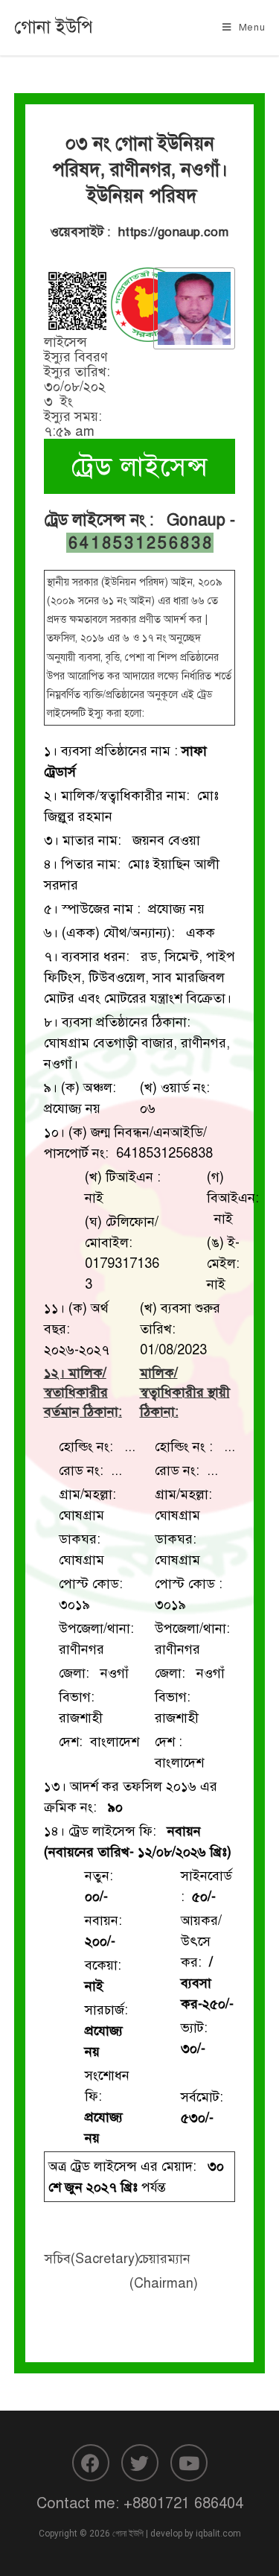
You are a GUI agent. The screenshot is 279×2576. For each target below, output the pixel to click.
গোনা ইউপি (54, 27)
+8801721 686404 (183, 2503)
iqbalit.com (218, 2534)
